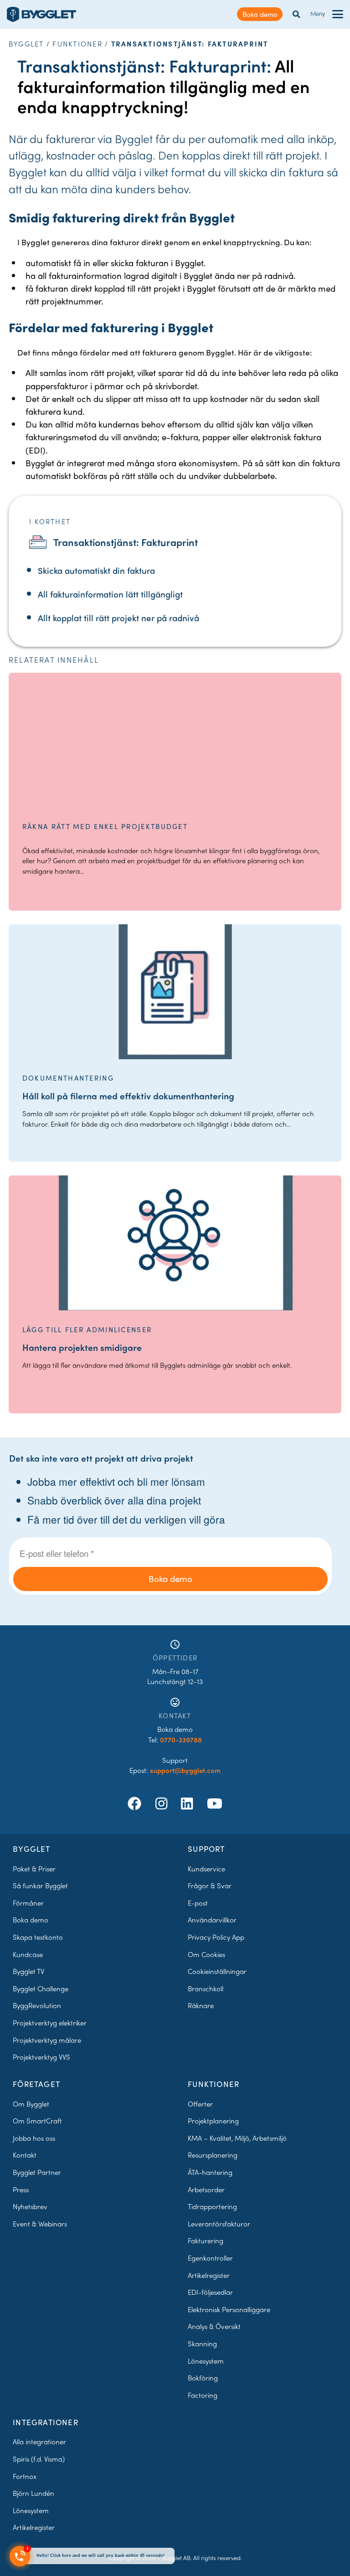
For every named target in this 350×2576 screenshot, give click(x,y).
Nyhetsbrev (30, 2206)
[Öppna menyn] (338, 14)
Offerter (200, 2104)
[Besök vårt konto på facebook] (136, 1803)
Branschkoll (206, 1989)
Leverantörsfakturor (219, 2224)
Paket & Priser (34, 1869)
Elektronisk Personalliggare (229, 2309)
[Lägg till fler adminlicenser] (175, 1243)
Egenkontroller (210, 2258)
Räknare (201, 2005)
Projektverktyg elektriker (50, 2023)
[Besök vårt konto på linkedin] (189, 1803)
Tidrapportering (212, 2206)
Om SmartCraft (37, 2121)
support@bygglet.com (185, 1770)
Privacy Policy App (216, 1937)
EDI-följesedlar (210, 2292)
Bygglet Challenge (41, 1989)
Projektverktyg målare (47, 2040)
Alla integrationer (39, 2442)
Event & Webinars (40, 2224)
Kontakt (25, 2155)
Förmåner (28, 1903)
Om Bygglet (31, 2104)
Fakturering (206, 2241)
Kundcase (28, 1954)
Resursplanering (213, 2155)
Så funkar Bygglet (40, 1886)
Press (21, 2190)
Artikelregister (209, 2275)
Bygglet (26, 44)
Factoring (203, 2395)
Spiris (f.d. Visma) (39, 2459)
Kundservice (206, 1869)
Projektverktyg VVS (41, 2057)
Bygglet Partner (37, 2172)
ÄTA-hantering (210, 2172)
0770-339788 (181, 1740)
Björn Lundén (33, 2493)
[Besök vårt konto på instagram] (163, 1803)
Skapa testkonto (38, 1937)
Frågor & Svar (210, 1886)
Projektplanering (213, 2121)
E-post (198, 1903)
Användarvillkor (212, 1920)
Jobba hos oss (34, 2138)
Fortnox (25, 2476)
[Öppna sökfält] (296, 14)
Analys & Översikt (214, 2326)
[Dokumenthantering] (175, 992)
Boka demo (260, 14)
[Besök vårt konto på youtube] (215, 1803)
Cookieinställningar (217, 1971)
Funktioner (77, 44)
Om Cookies (206, 1954)
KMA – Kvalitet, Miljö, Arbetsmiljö (237, 2138)
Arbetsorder (206, 2190)
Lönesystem (206, 2361)
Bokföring (203, 2378)
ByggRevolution (37, 2005)
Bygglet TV (28, 1971)
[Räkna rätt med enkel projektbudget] (175, 740)
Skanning (202, 2344)
